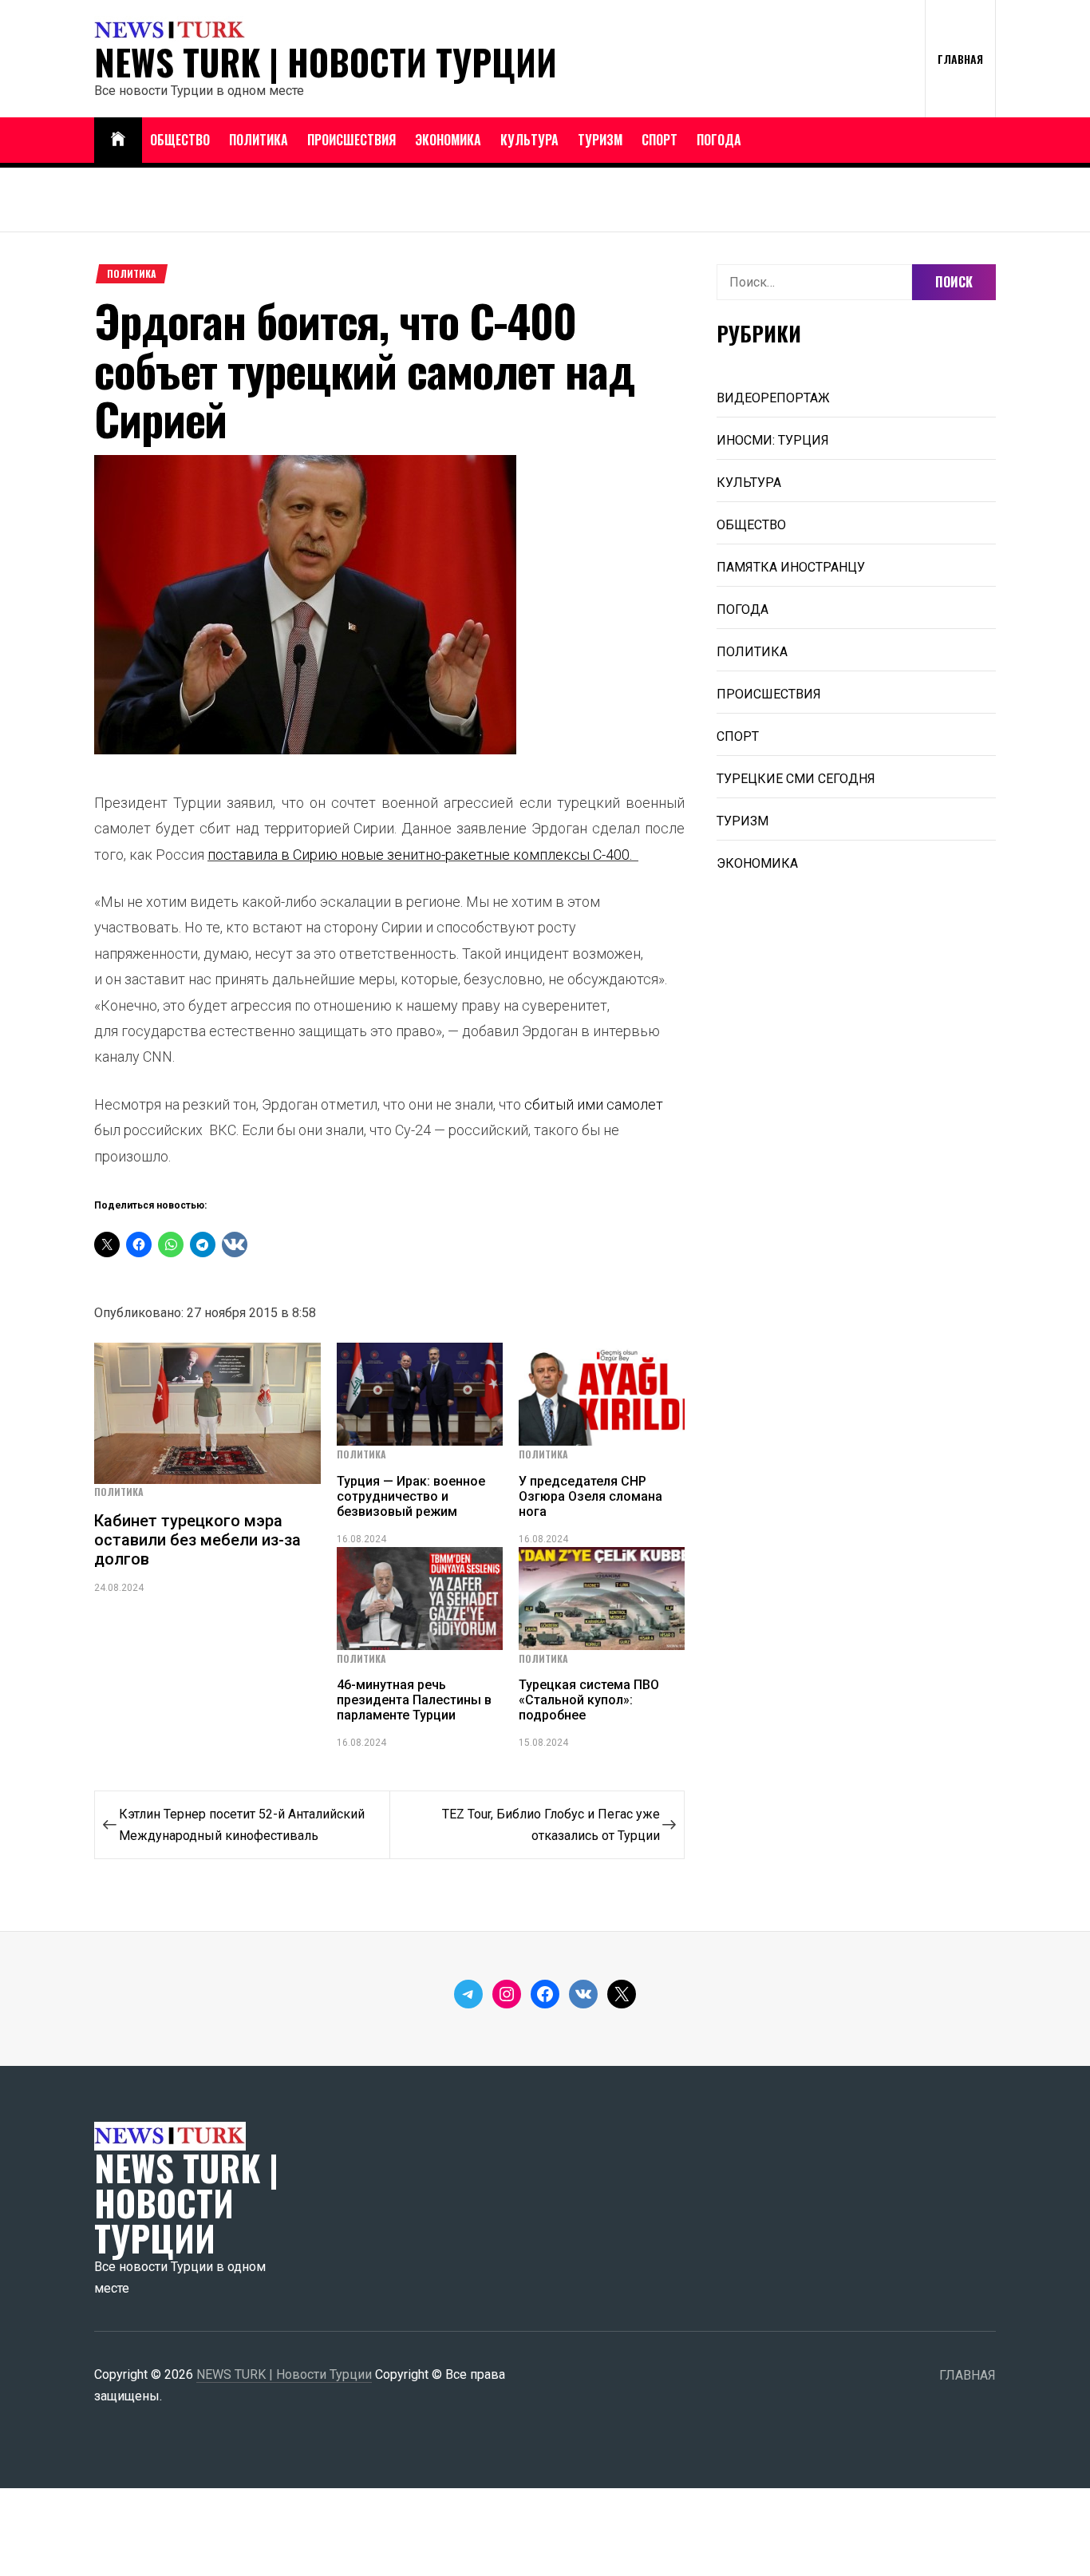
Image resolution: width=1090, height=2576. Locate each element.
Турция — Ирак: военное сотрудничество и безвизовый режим (411, 1496)
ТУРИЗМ (600, 140)
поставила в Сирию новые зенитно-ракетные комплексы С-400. (421, 855)
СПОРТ (660, 140)
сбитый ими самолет (594, 1104)
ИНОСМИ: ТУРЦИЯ (773, 440)
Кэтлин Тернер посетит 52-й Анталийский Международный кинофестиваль (242, 1825)
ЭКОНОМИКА (448, 140)
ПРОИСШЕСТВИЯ (351, 140)
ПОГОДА (719, 140)
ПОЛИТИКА (259, 140)
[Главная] (118, 140)
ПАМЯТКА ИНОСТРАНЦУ (791, 567)
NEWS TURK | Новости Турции (326, 62)
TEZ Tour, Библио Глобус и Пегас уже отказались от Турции (551, 1825)
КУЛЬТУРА (529, 140)
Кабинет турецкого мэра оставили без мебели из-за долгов (197, 1540)
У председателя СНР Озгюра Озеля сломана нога (590, 1496)
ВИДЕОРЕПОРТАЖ (773, 398)
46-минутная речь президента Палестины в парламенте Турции (414, 1700)
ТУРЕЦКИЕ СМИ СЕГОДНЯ (796, 779)
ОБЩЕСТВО (180, 140)
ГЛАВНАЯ (960, 59)
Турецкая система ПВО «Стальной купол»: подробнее (589, 1700)
